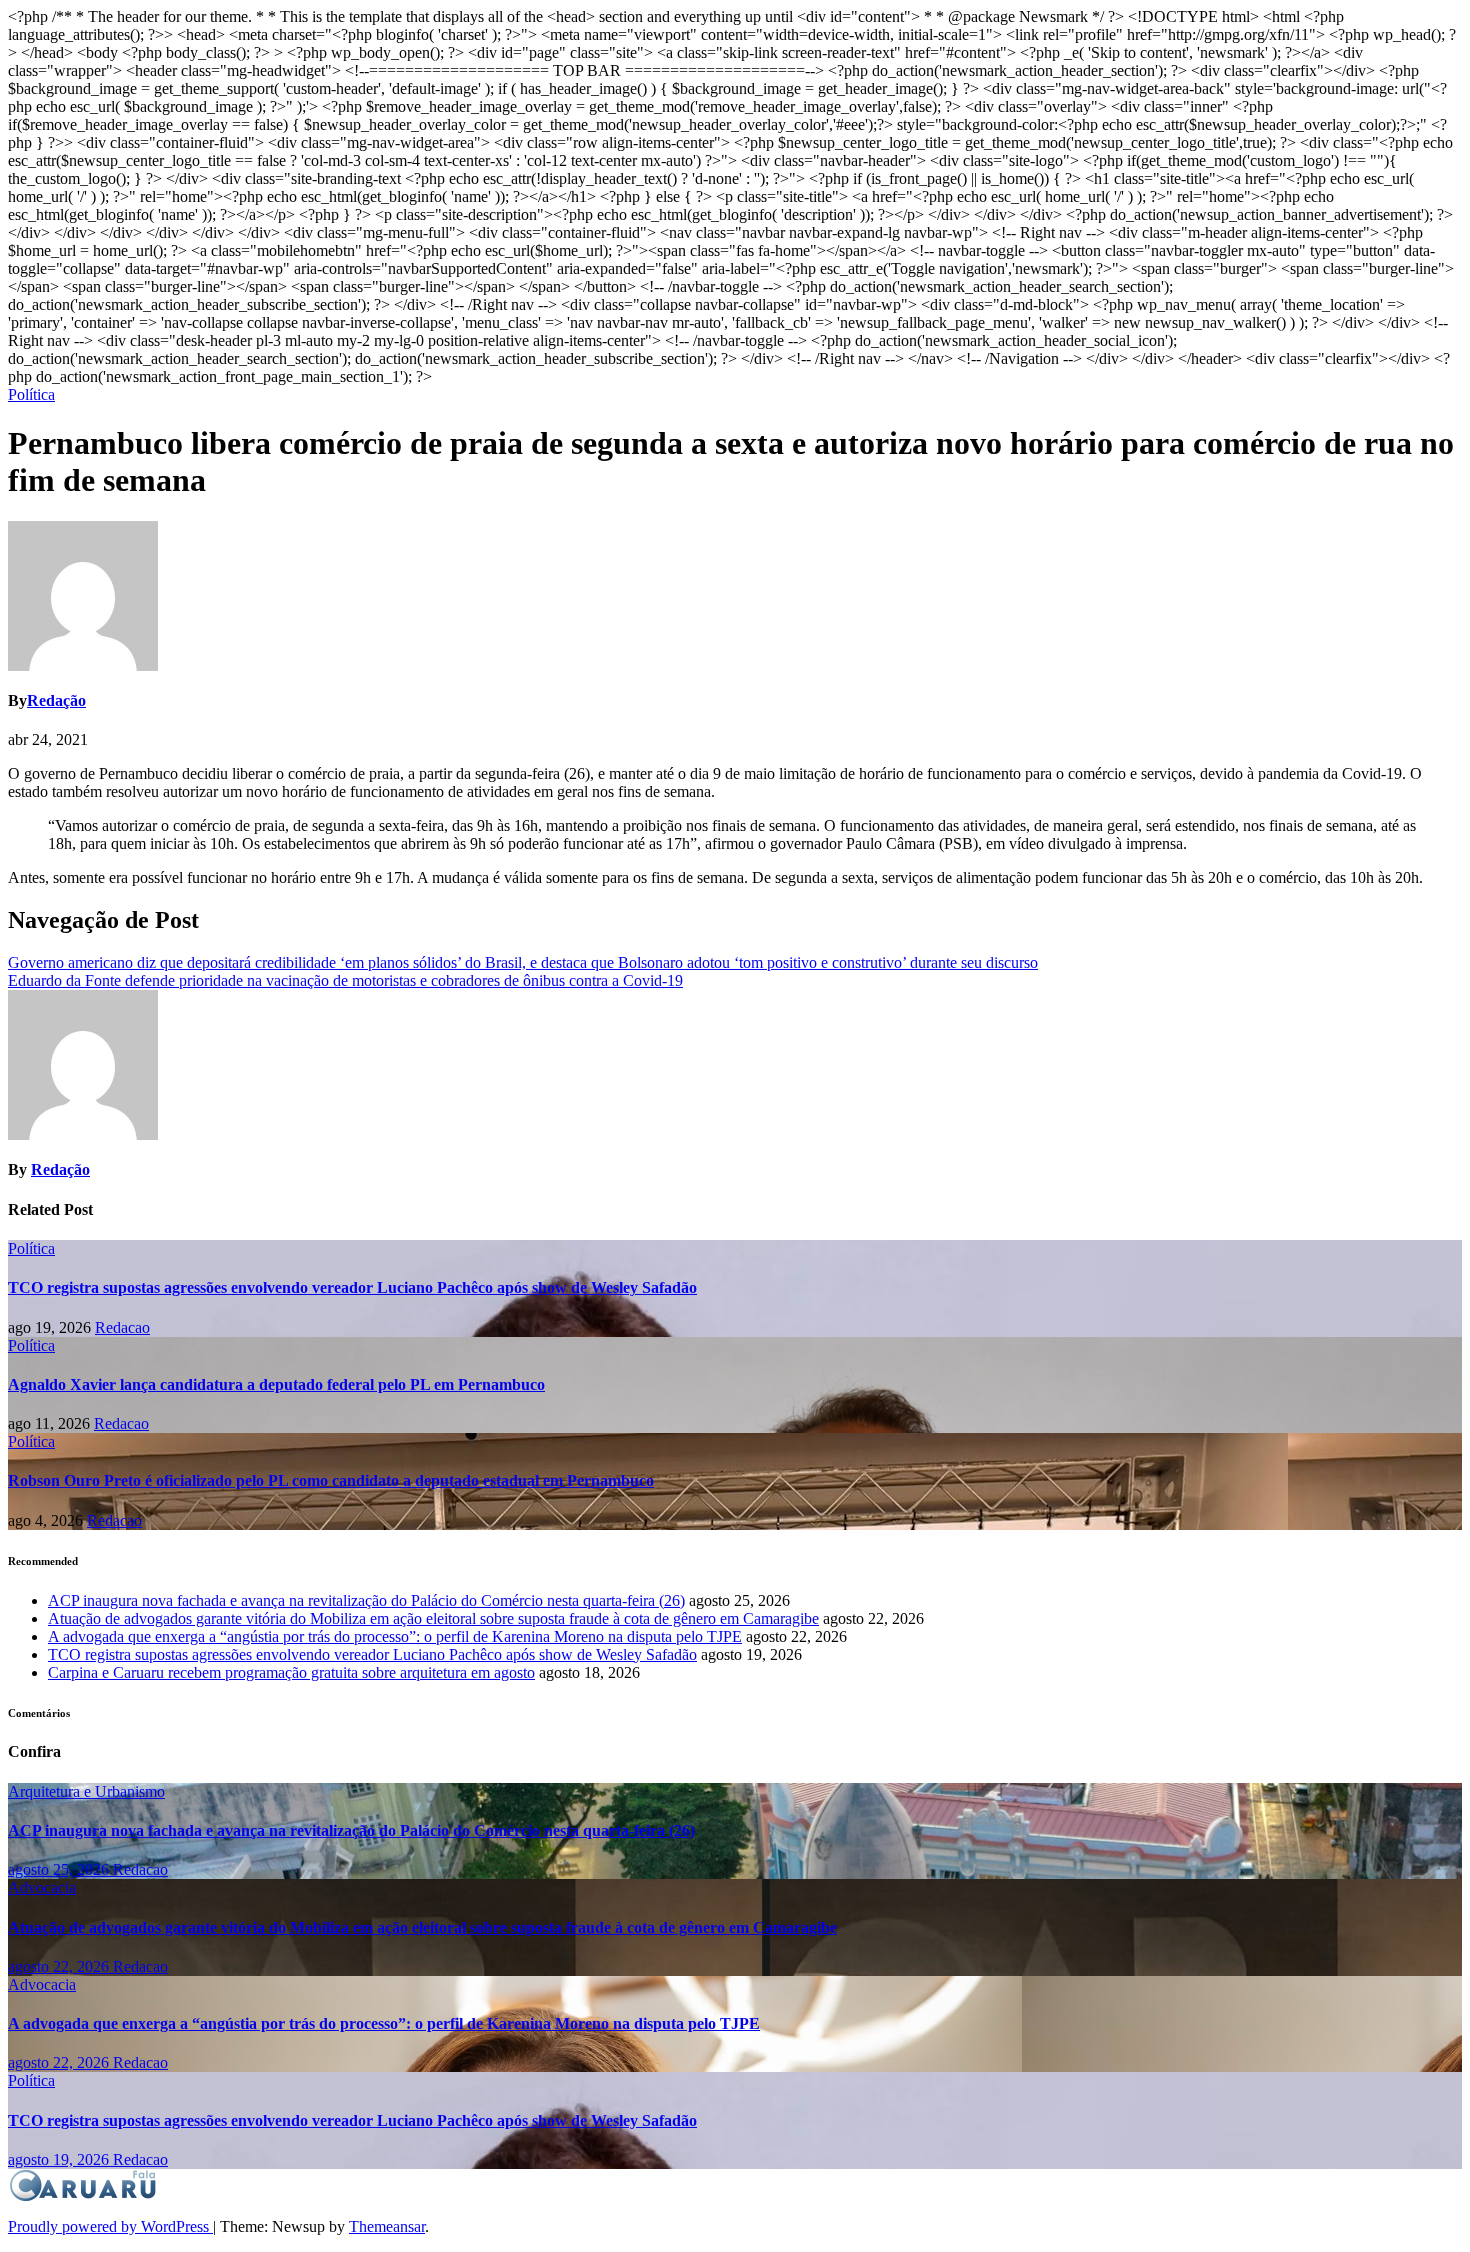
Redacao (122, 1327)
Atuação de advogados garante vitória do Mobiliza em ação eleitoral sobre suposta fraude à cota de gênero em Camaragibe (433, 1618)
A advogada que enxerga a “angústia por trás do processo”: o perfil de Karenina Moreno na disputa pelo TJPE (395, 1636)
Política (31, 394)
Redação (56, 700)
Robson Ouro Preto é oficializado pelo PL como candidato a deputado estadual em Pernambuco (331, 1480)
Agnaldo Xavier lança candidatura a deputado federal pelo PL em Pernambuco (276, 1384)
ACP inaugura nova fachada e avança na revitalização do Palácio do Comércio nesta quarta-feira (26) (366, 1600)
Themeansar (387, 2226)
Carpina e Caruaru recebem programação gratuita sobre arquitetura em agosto (291, 1672)
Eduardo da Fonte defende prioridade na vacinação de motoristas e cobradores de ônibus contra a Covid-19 (345, 980)
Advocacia (42, 1887)
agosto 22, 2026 (60, 1966)
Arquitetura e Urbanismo (86, 1791)
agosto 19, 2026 (60, 2159)
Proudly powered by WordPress (110, 2226)
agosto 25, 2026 (60, 1869)
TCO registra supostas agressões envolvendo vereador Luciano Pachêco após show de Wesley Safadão (352, 1287)
